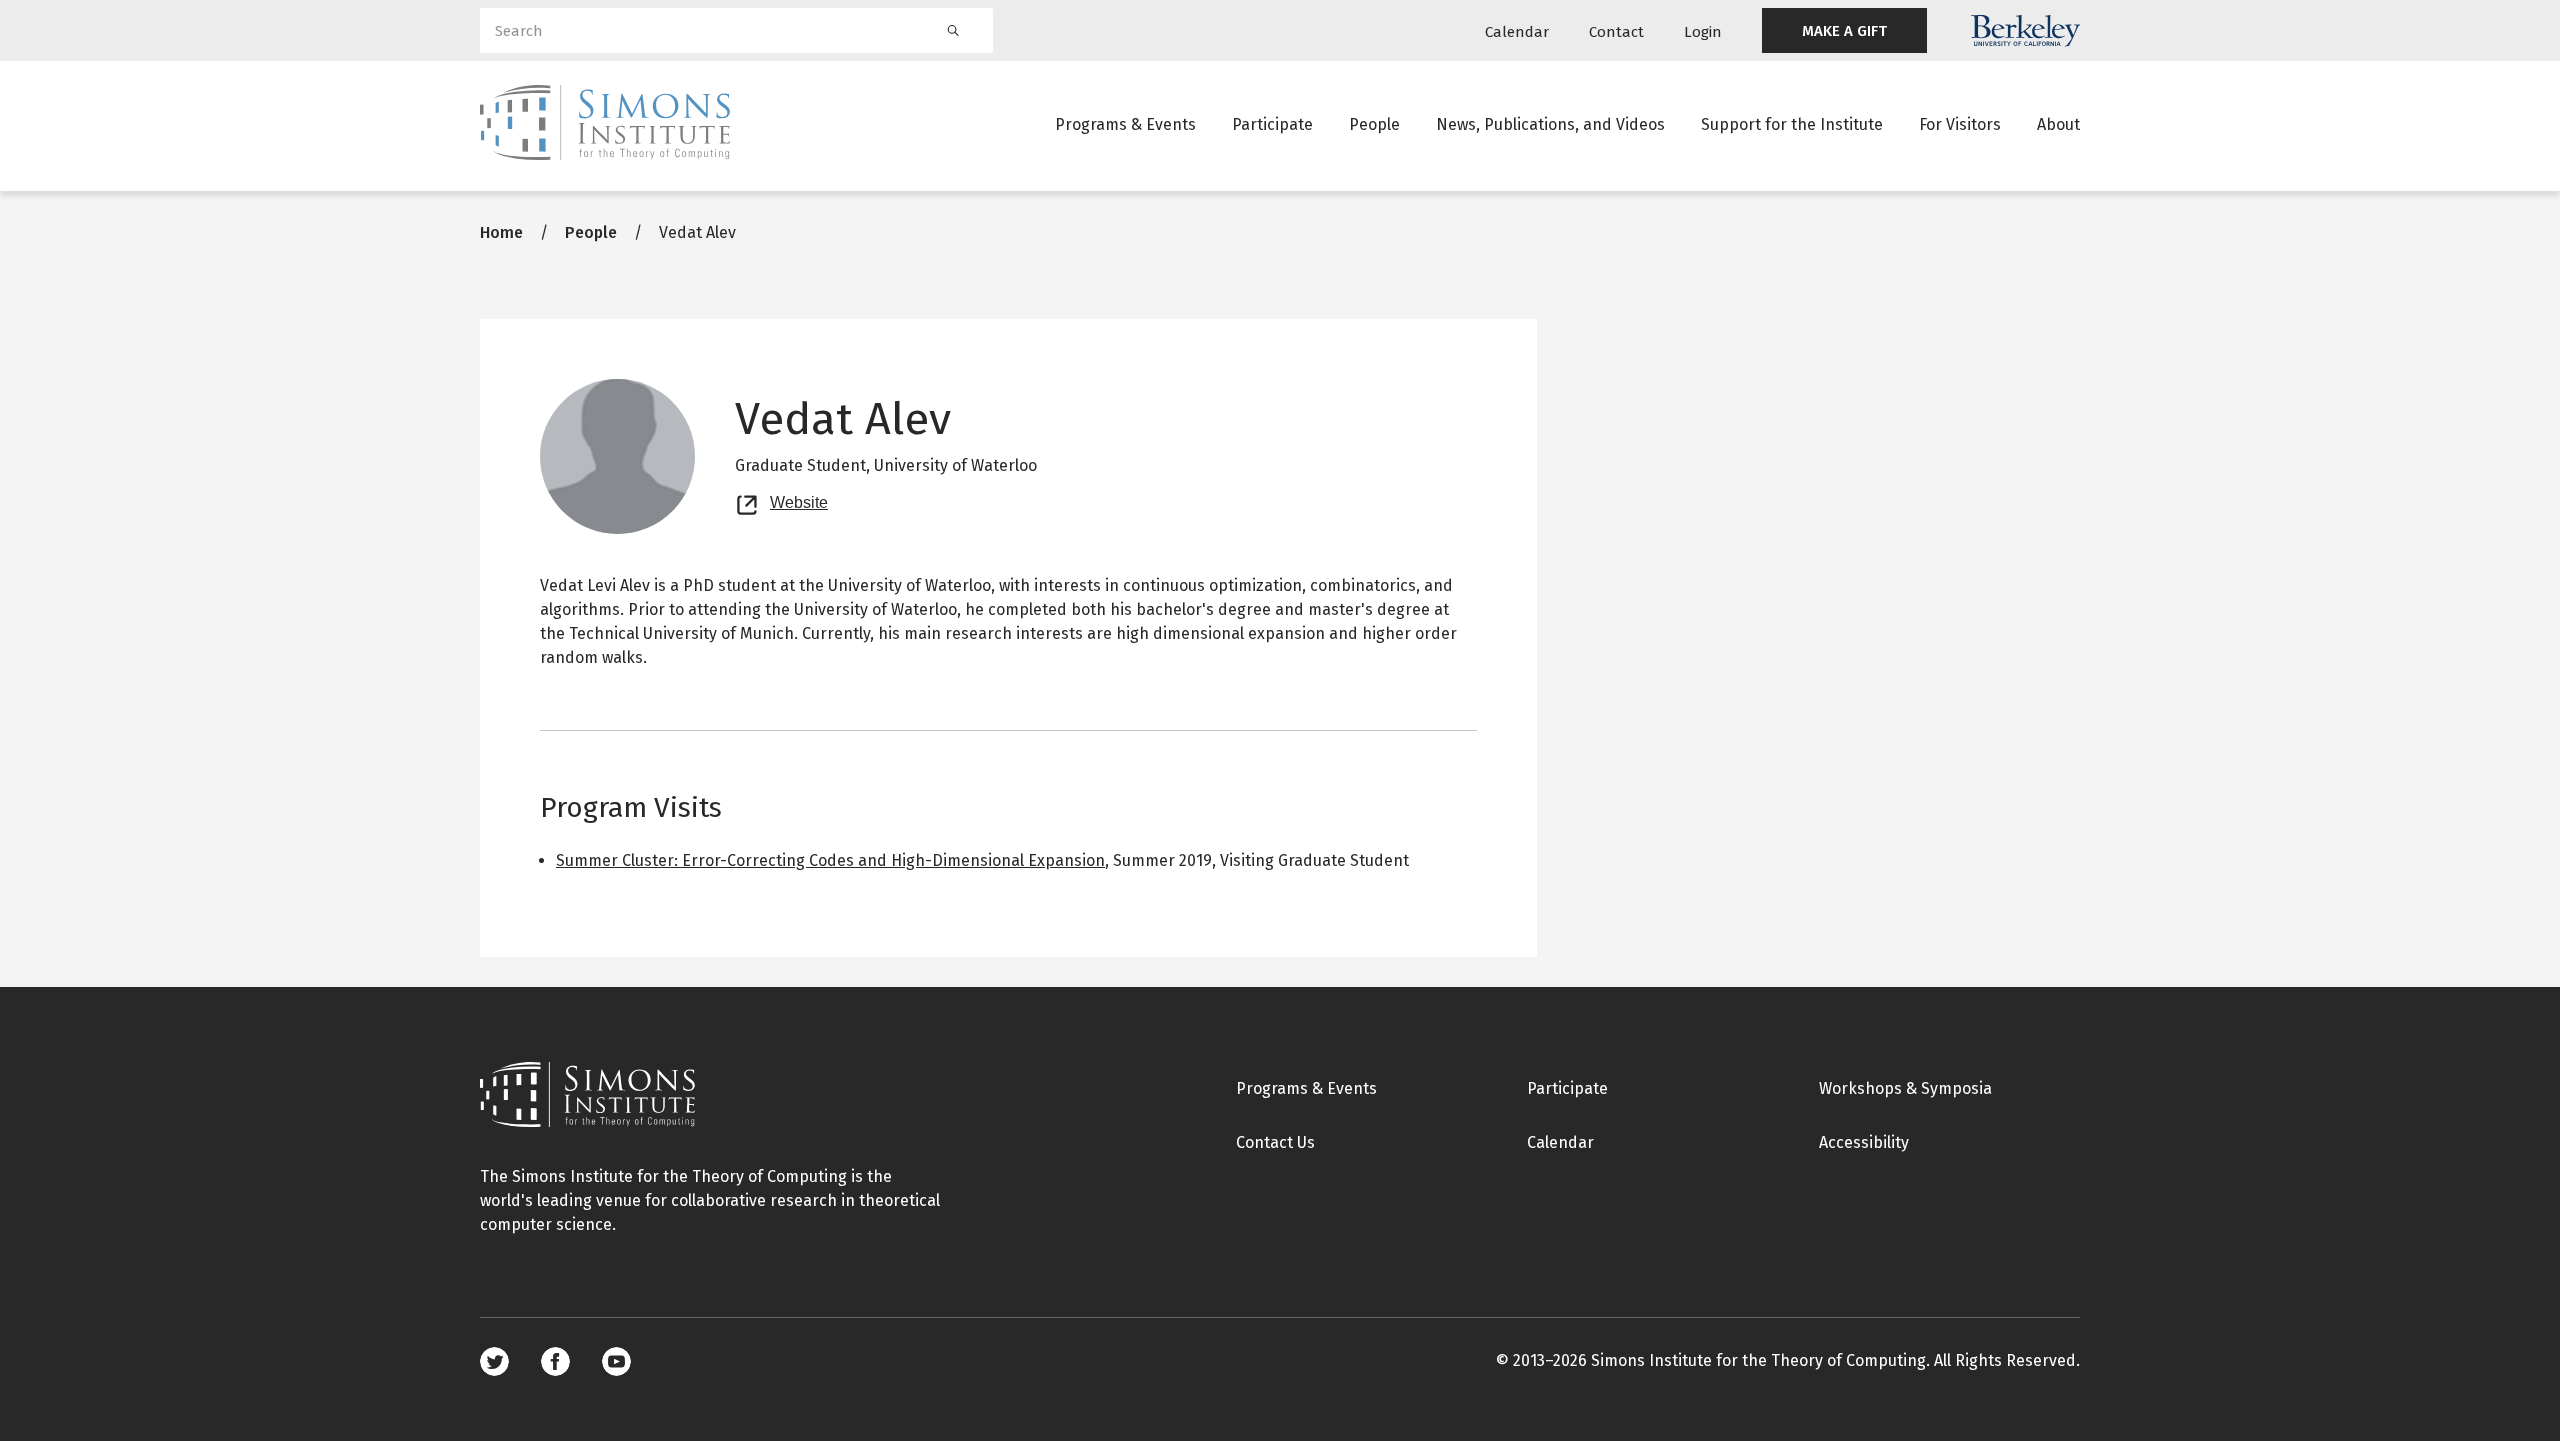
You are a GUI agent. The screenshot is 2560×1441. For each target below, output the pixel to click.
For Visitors (1960, 124)
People (1374, 124)
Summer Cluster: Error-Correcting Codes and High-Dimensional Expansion (830, 860)
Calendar (1517, 32)
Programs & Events (1125, 124)
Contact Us (1275, 1142)
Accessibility (1864, 1142)
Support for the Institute (1792, 124)
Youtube (616, 1361)
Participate (1272, 124)
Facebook (555, 1361)
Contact (1616, 32)
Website (799, 500)
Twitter (494, 1361)
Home (501, 232)
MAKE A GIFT (1844, 31)
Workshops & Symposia (1905, 1088)
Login (1703, 32)
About (2058, 124)
